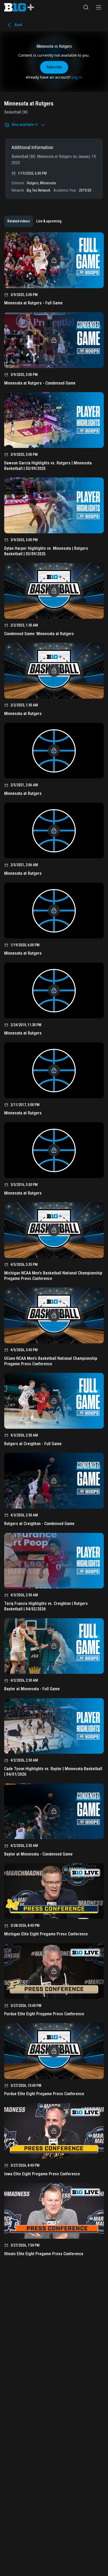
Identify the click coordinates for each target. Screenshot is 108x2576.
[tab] (19, 221)
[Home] (19, 7)
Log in (77, 77)
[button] (86, 7)
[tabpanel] (54, 1246)
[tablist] (34, 221)
